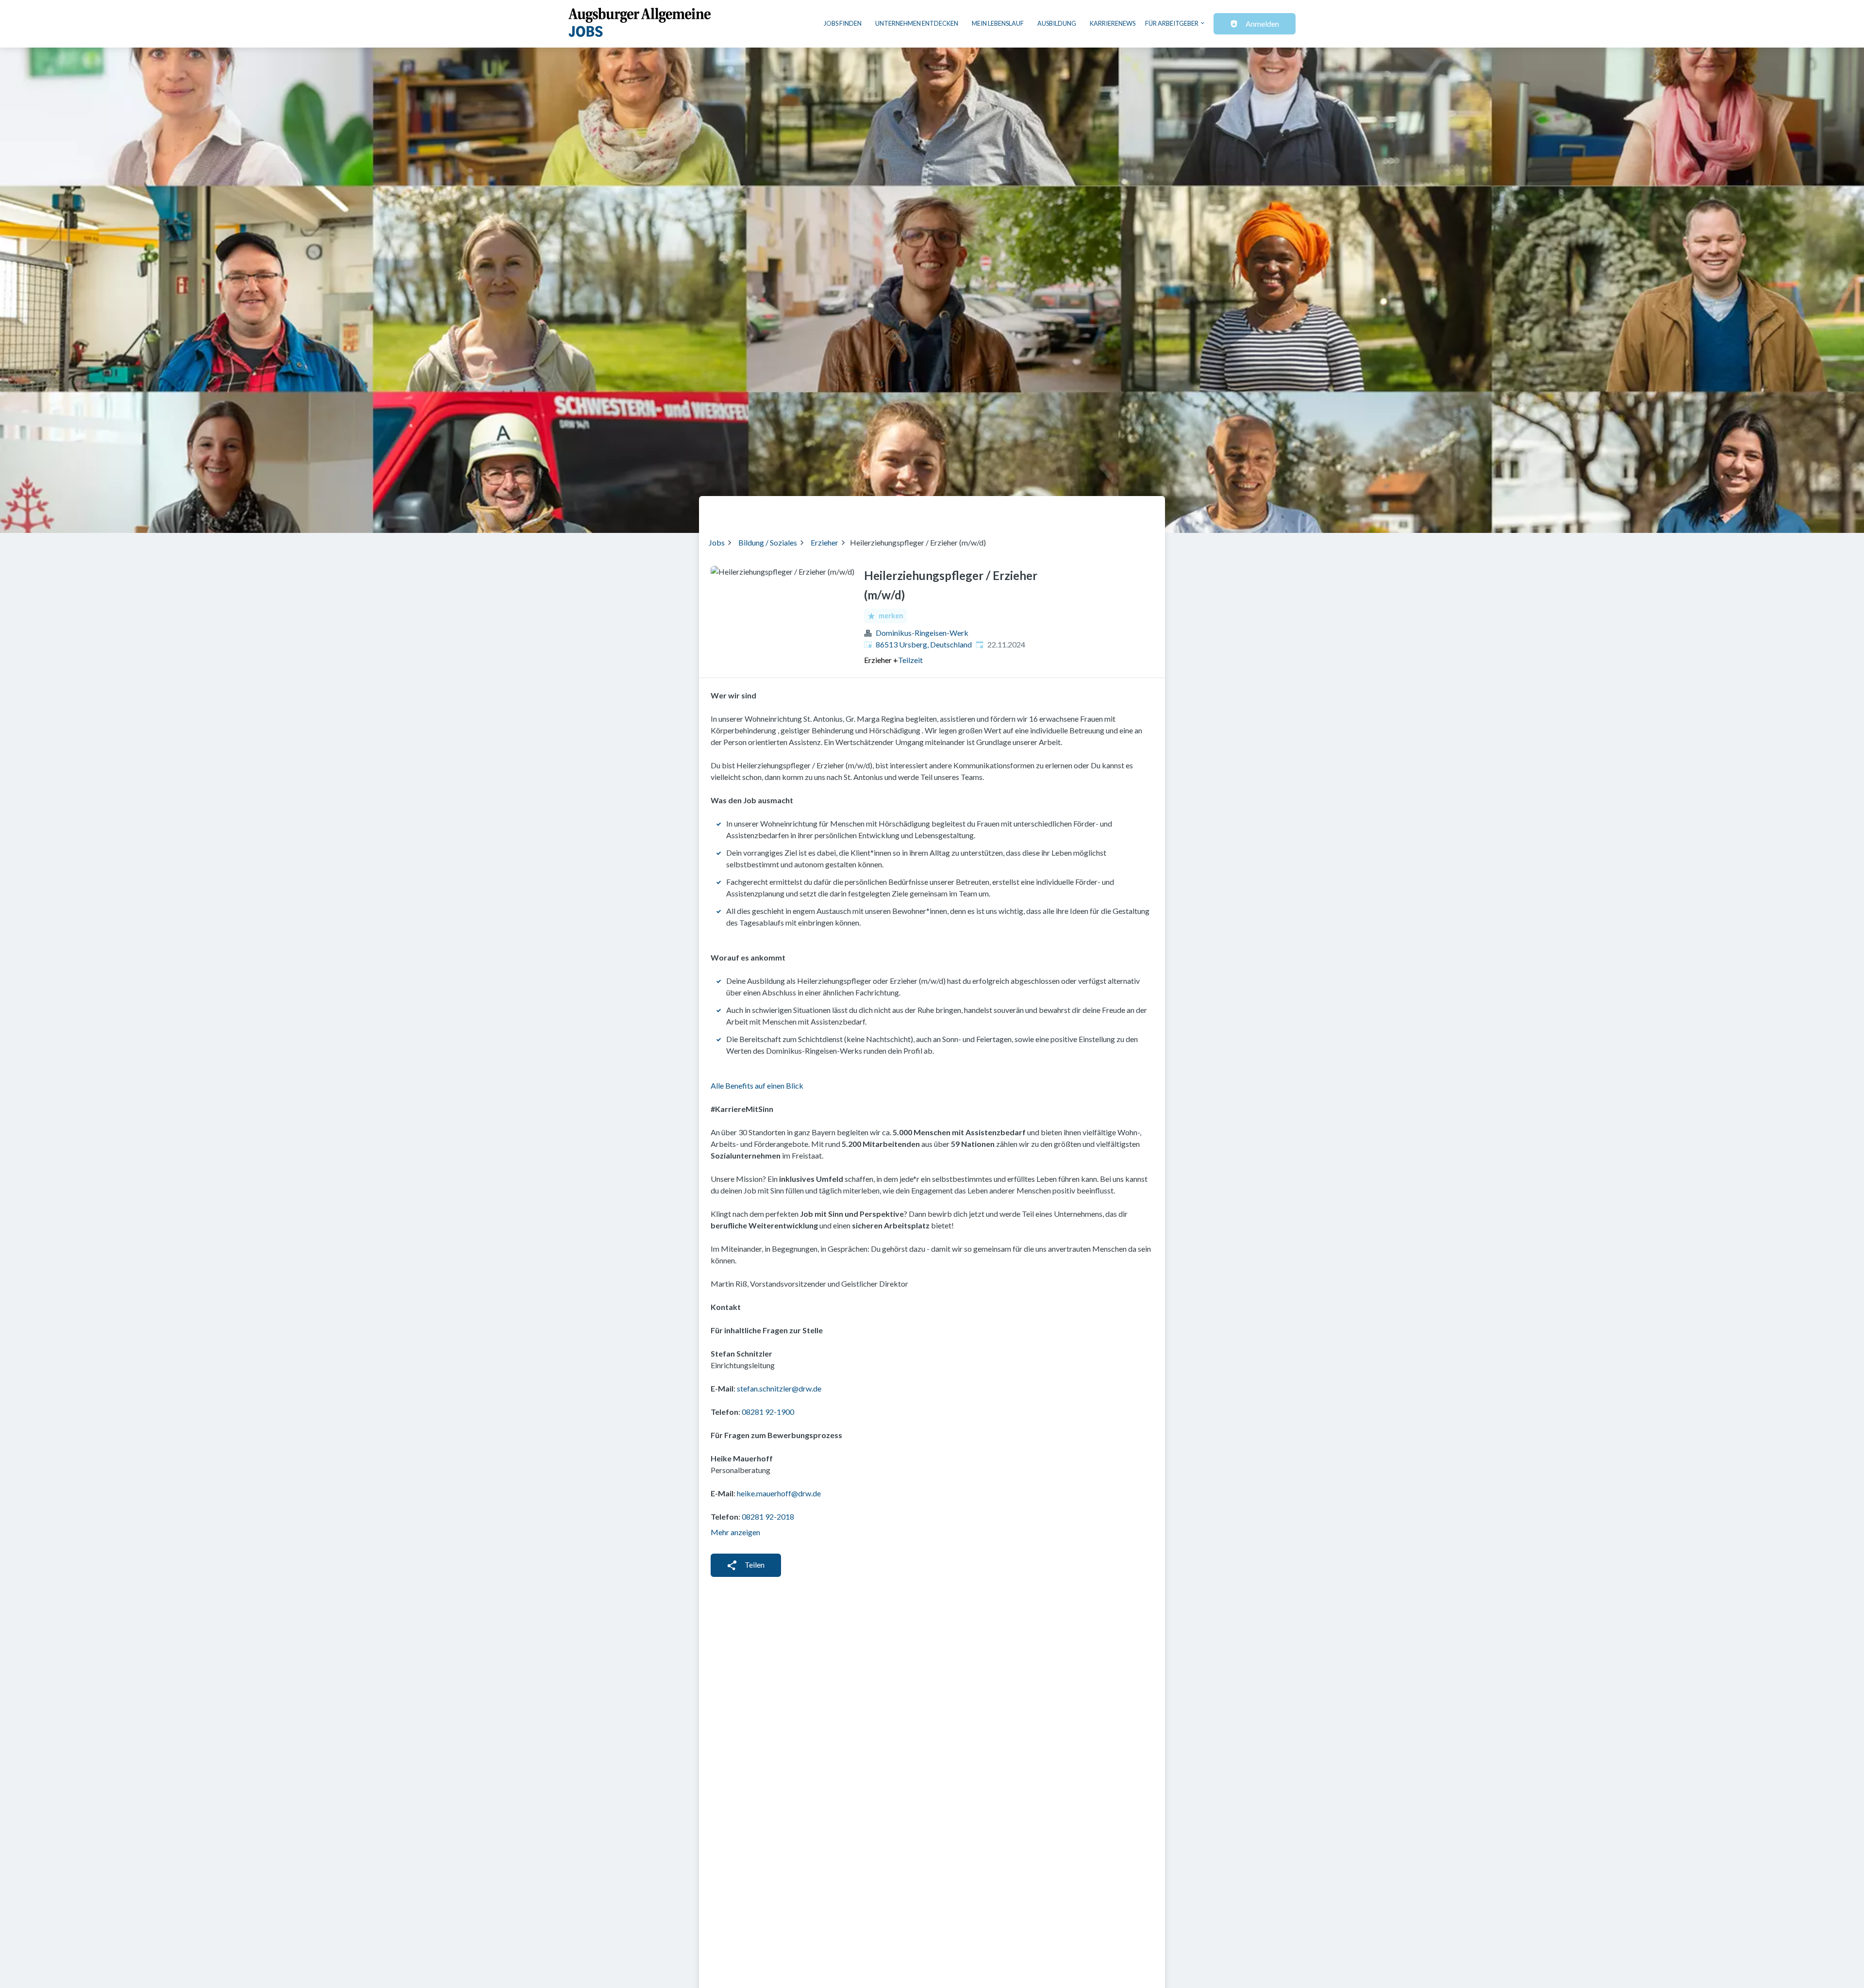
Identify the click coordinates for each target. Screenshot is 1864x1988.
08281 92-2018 (768, 1516)
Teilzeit (910, 660)
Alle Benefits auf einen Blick (757, 1085)
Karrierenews (1113, 23)
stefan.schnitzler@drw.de (779, 1388)
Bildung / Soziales (768, 542)
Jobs (717, 542)
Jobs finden (843, 23)
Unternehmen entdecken (917, 23)
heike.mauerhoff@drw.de (779, 1493)
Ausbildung (1057, 23)
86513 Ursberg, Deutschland (924, 644)
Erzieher (824, 542)
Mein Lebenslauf (998, 23)
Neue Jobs (1076, 511)
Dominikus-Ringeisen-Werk (922, 633)
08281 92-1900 (768, 1412)
